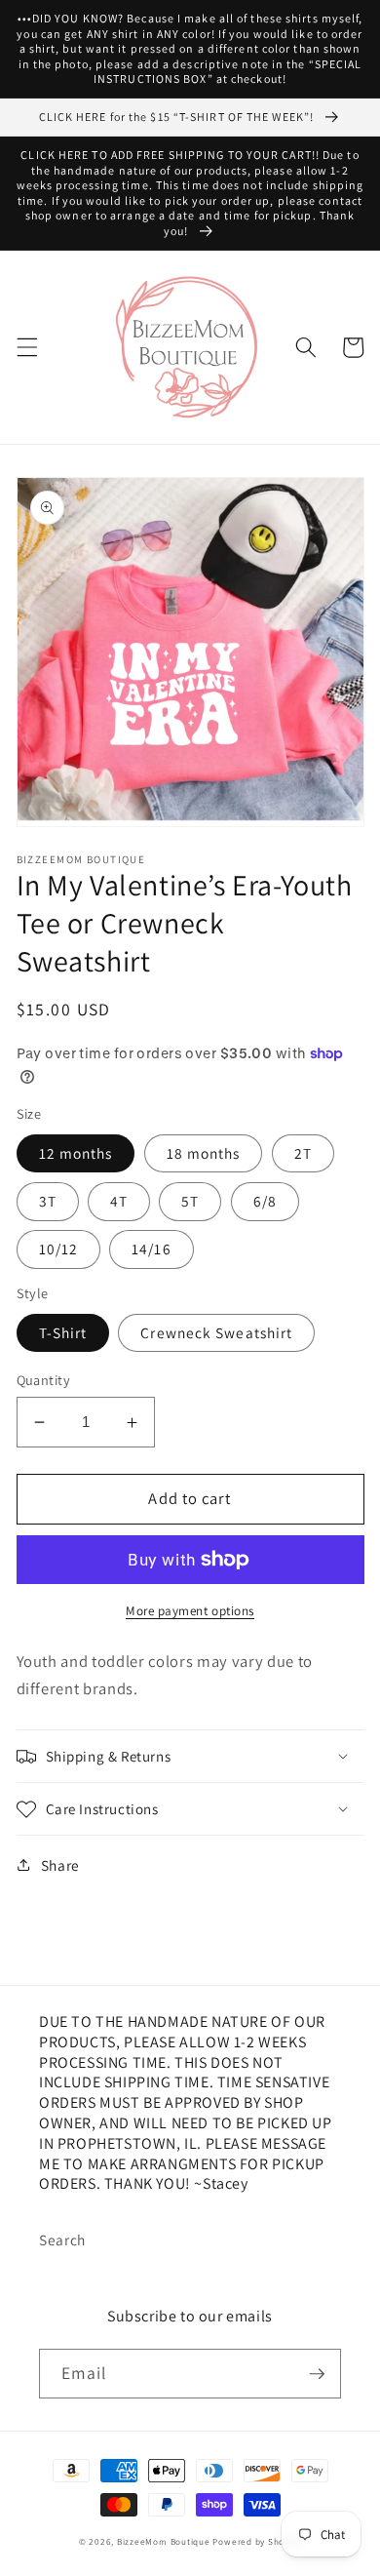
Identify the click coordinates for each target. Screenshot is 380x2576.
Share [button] (60, 1865)
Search (62, 2239)
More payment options (190, 1611)
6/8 (265, 1201)
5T (190, 1201)
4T (119, 1201)
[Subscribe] (317, 2374)
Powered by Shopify (257, 2542)
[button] (26, 347)
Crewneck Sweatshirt (216, 1332)
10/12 (59, 1248)
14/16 (152, 1248)
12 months (76, 1153)
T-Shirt (63, 1332)
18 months (204, 1153)
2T (303, 1153)
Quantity (44, 1380)
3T (48, 1201)
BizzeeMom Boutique (165, 2542)
